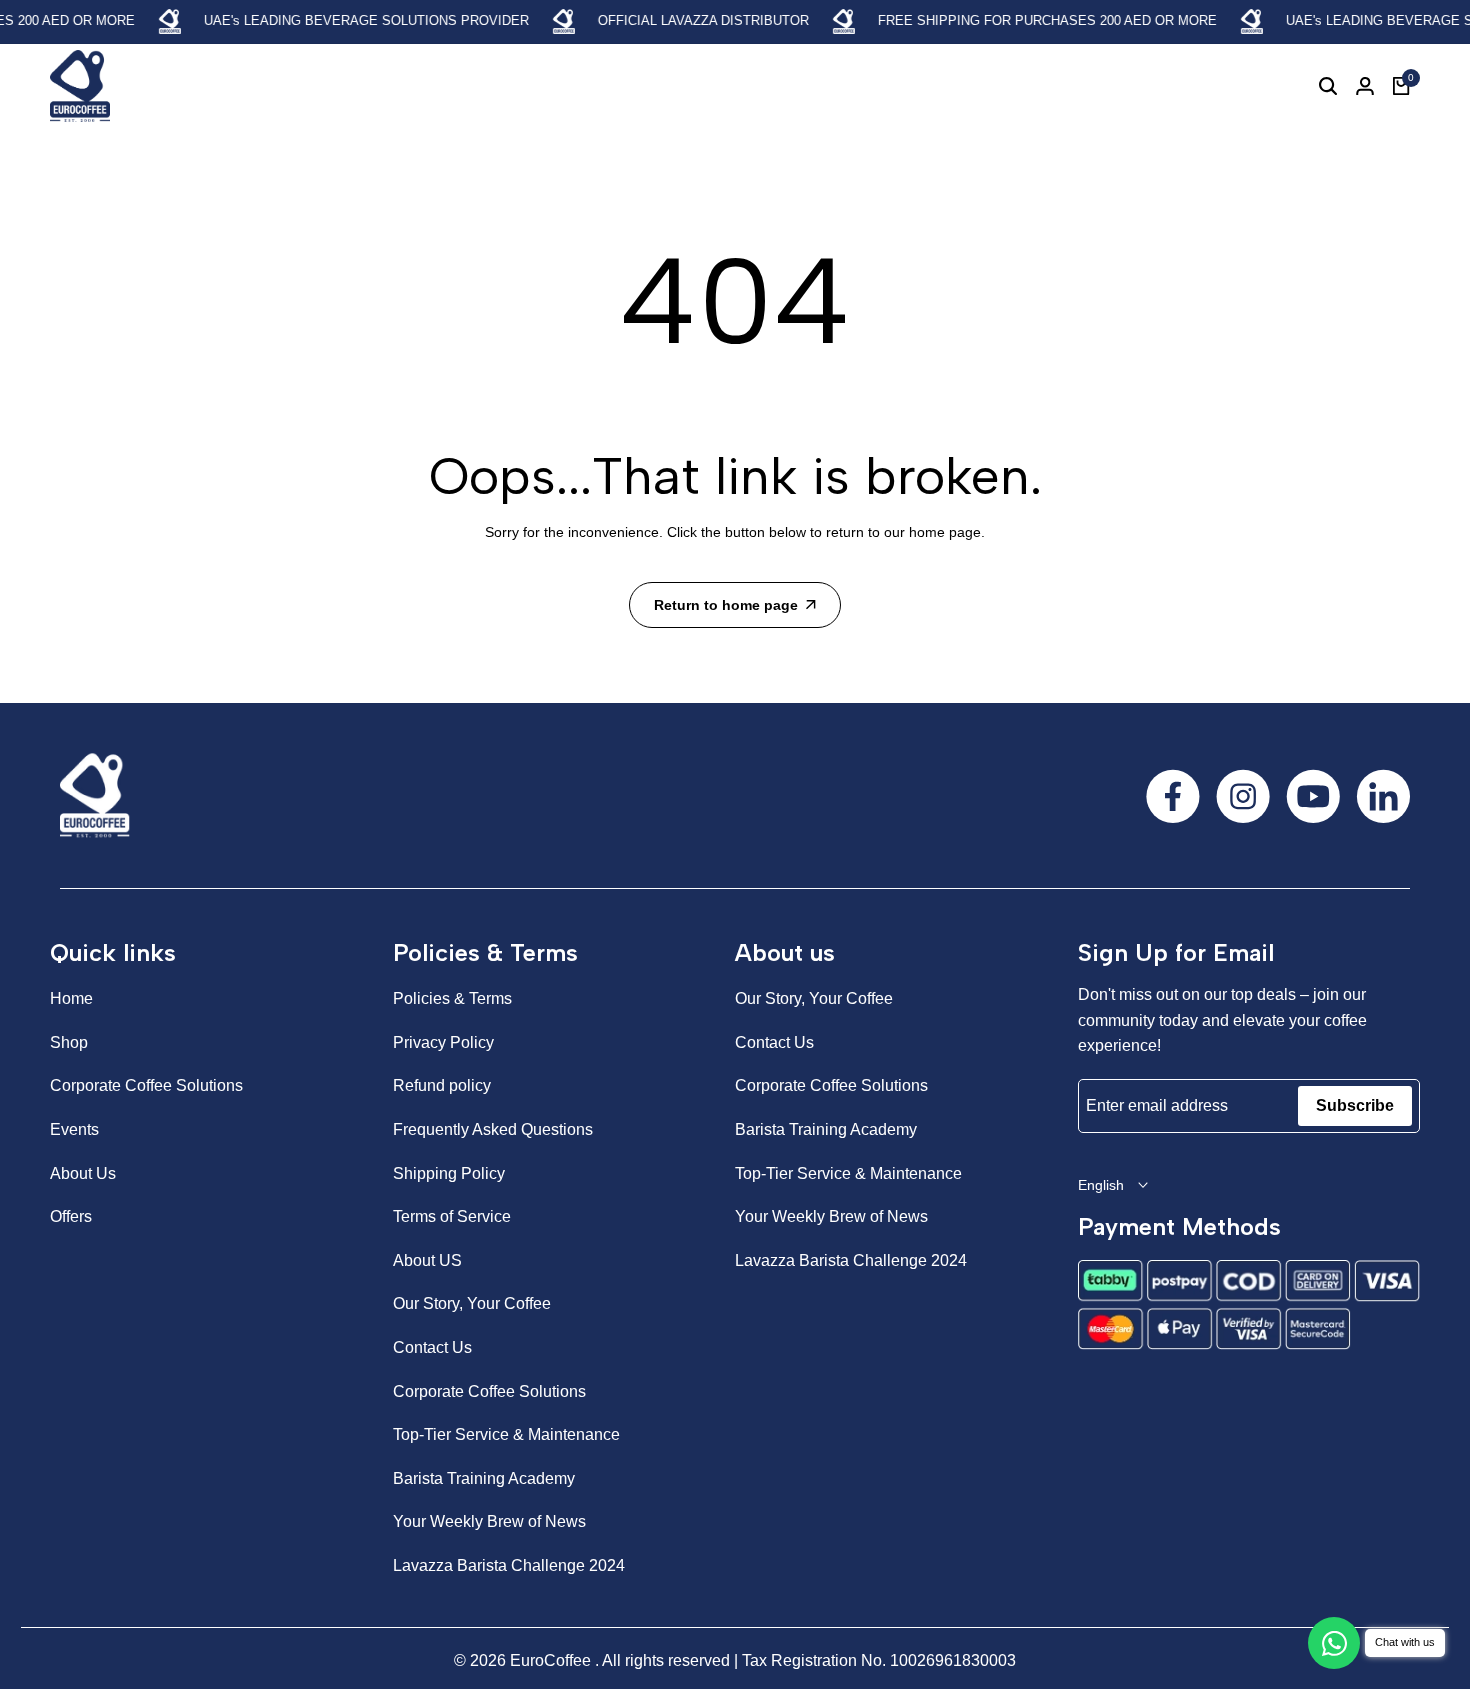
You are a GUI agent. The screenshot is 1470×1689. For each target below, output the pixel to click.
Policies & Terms (452, 998)
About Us (83, 1173)
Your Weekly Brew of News (489, 1521)
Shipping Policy (449, 1173)
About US (427, 1260)
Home (71, 998)
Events (74, 1129)
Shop (69, 1042)
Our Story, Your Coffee (472, 1303)
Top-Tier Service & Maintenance (506, 1434)
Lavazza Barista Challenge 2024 (509, 1565)
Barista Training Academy (484, 1478)
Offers (71, 1216)
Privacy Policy (443, 1042)
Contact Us (432, 1347)
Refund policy (442, 1085)
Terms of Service (452, 1216)
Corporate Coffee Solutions (146, 1085)
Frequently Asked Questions (493, 1129)
